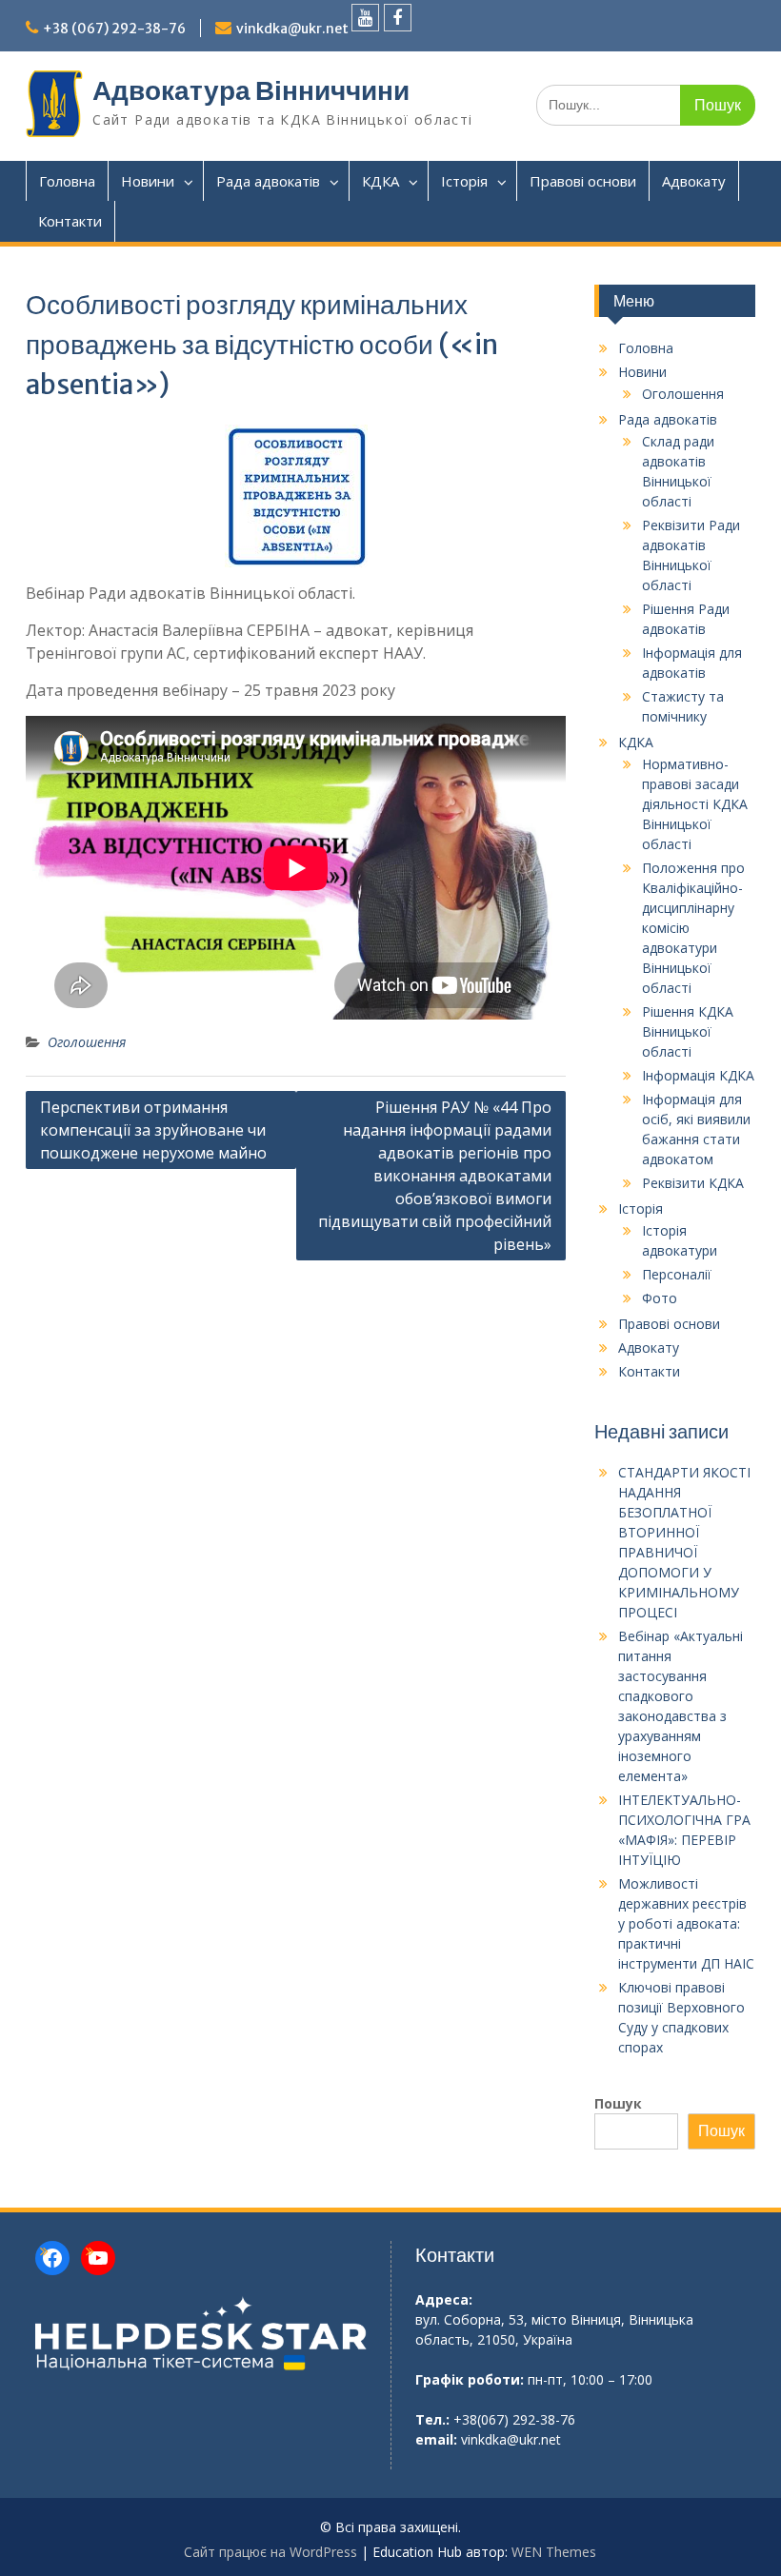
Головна (67, 181)
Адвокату (694, 181)
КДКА (380, 181)
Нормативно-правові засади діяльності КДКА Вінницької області (695, 804)
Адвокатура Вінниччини (251, 90)
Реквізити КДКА (693, 1183)
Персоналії (677, 1274)
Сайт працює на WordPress (270, 2552)
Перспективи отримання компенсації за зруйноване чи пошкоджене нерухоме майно (153, 1130)
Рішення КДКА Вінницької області (688, 1031)
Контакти (70, 221)
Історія (464, 181)
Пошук (618, 2103)
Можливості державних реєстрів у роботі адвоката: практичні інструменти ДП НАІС (686, 1923)
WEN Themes (554, 2552)
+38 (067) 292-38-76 (114, 29)
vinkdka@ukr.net (292, 29)
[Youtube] (365, 18)
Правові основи (583, 181)
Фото (660, 1298)
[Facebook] (398, 18)
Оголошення (87, 1042)
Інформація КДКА (698, 1075)
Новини (148, 181)
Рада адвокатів (268, 181)
